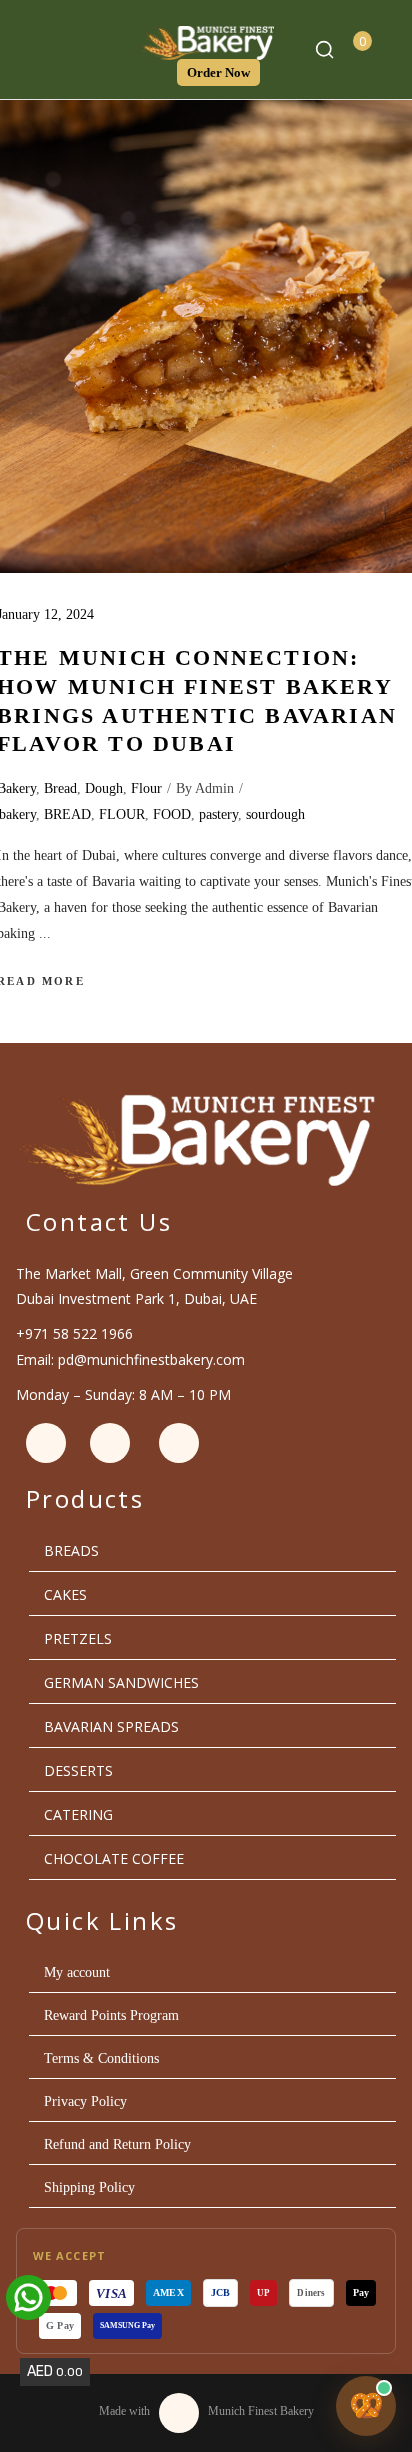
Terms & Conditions (101, 2058)
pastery (218, 814)
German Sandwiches (121, 1682)
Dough (104, 788)
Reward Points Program (111, 2015)
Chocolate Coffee (114, 1858)
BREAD (67, 814)
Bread (60, 788)
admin (214, 788)
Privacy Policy (85, 2101)
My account (77, 1972)
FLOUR (122, 814)
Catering (78, 1814)
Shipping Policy (89, 2187)
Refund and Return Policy (117, 2144)
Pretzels (78, 1638)
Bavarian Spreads (111, 1726)
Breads (71, 1550)
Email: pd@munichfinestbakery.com (130, 1359)
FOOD (172, 814)
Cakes (65, 1594)
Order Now (218, 72)
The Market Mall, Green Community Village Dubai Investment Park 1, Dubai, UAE (154, 1286)
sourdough (275, 814)
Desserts (78, 1770)
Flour (146, 788)
